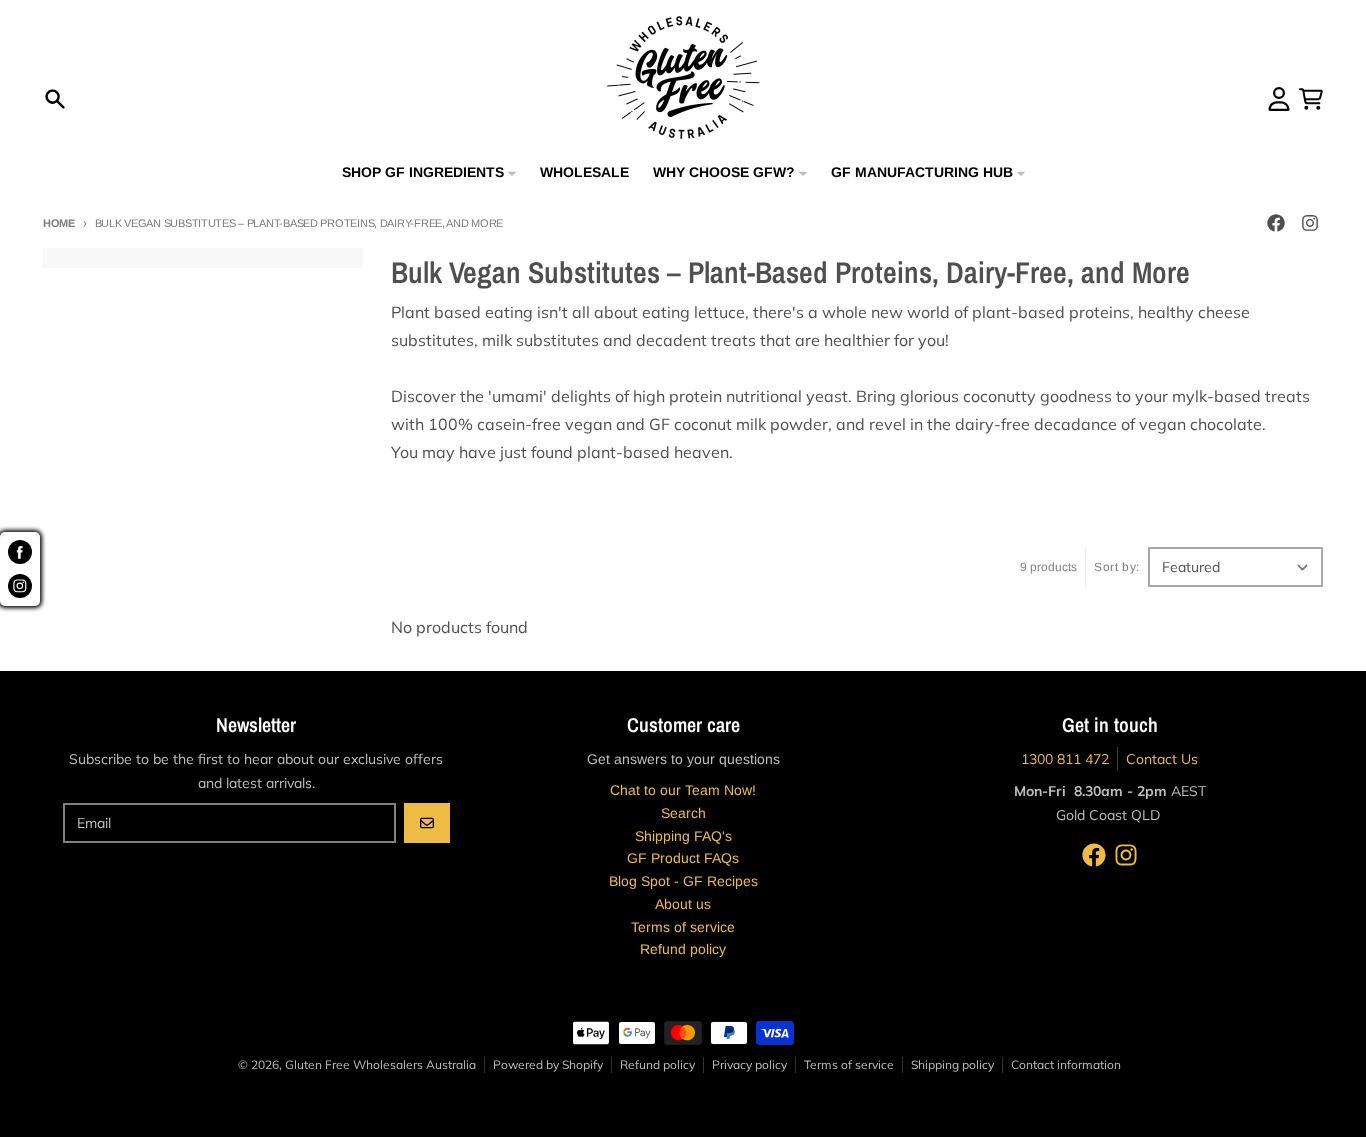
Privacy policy (749, 1064)
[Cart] (1311, 99)
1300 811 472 (1065, 759)
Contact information (1066, 1064)
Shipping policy (952, 1064)
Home (59, 223)
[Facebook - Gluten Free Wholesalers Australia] (1276, 223)
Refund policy (657, 1064)
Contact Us (1162, 759)
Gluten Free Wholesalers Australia (380, 1064)
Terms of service (849, 1064)
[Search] (55, 99)
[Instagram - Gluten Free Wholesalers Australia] (1310, 223)
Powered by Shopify (548, 1064)
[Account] (1279, 99)
